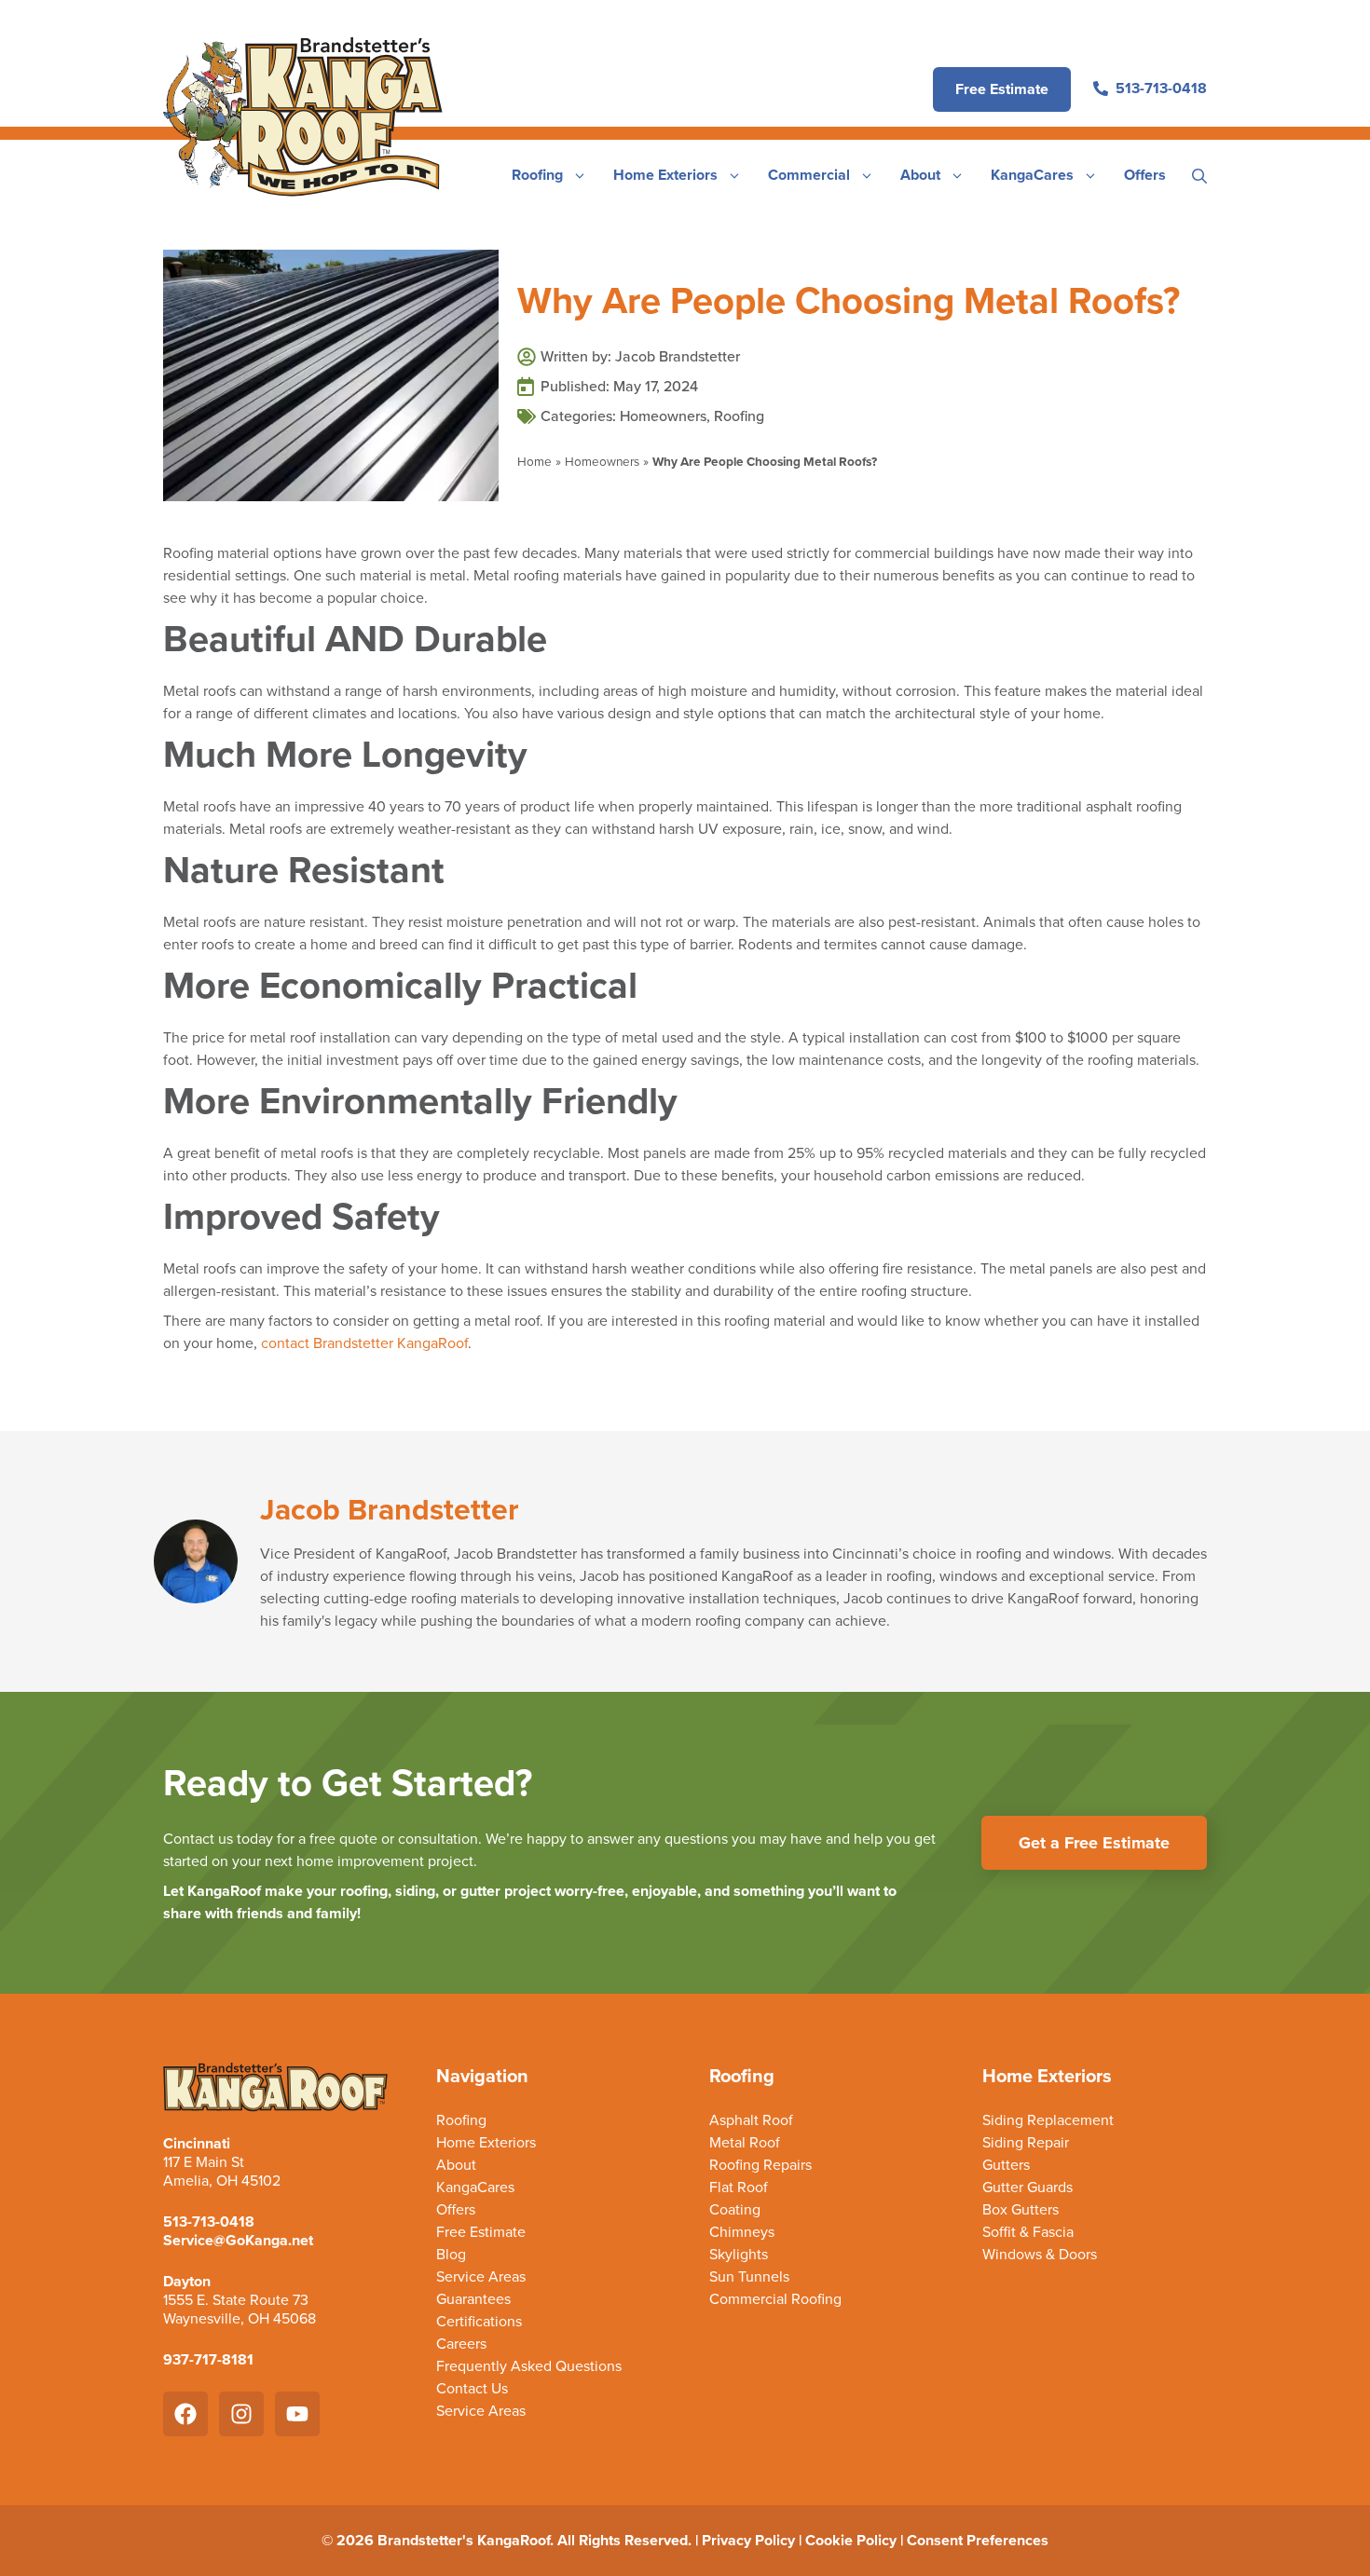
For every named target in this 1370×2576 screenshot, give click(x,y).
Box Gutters (1021, 2210)
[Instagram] (241, 2414)
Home (534, 461)
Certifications (479, 2322)
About (920, 175)
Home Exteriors (665, 175)
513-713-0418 (209, 2222)
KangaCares (1032, 175)
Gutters (1006, 2165)
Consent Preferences (978, 2540)
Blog (451, 2255)
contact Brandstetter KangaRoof (364, 1343)
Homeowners (663, 416)
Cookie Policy (851, 2540)
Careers (461, 2344)
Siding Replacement (1048, 2120)
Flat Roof (739, 2188)
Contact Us (472, 2389)
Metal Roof (745, 2143)
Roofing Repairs (760, 2165)
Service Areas (481, 2277)
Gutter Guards (1027, 2188)
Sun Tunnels (749, 2277)
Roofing (537, 175)
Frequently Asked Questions (529, 2366)
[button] (1199, 175)
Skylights (739, 2255)
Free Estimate (481, 2232)
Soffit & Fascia (1028, 2232)
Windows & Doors (1040, 2255)
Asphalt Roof (751, 2120)
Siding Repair (1026, 2143)
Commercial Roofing (775, 2299)
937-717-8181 (208, 2359)
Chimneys (742, 2232)
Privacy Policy (748, 2540)
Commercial (809, 175)
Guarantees (473, 2299)
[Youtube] (297, 2414)
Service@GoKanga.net (238, 2240)
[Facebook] (185, 2414)
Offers (1145, 175)
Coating (735, 2210)
